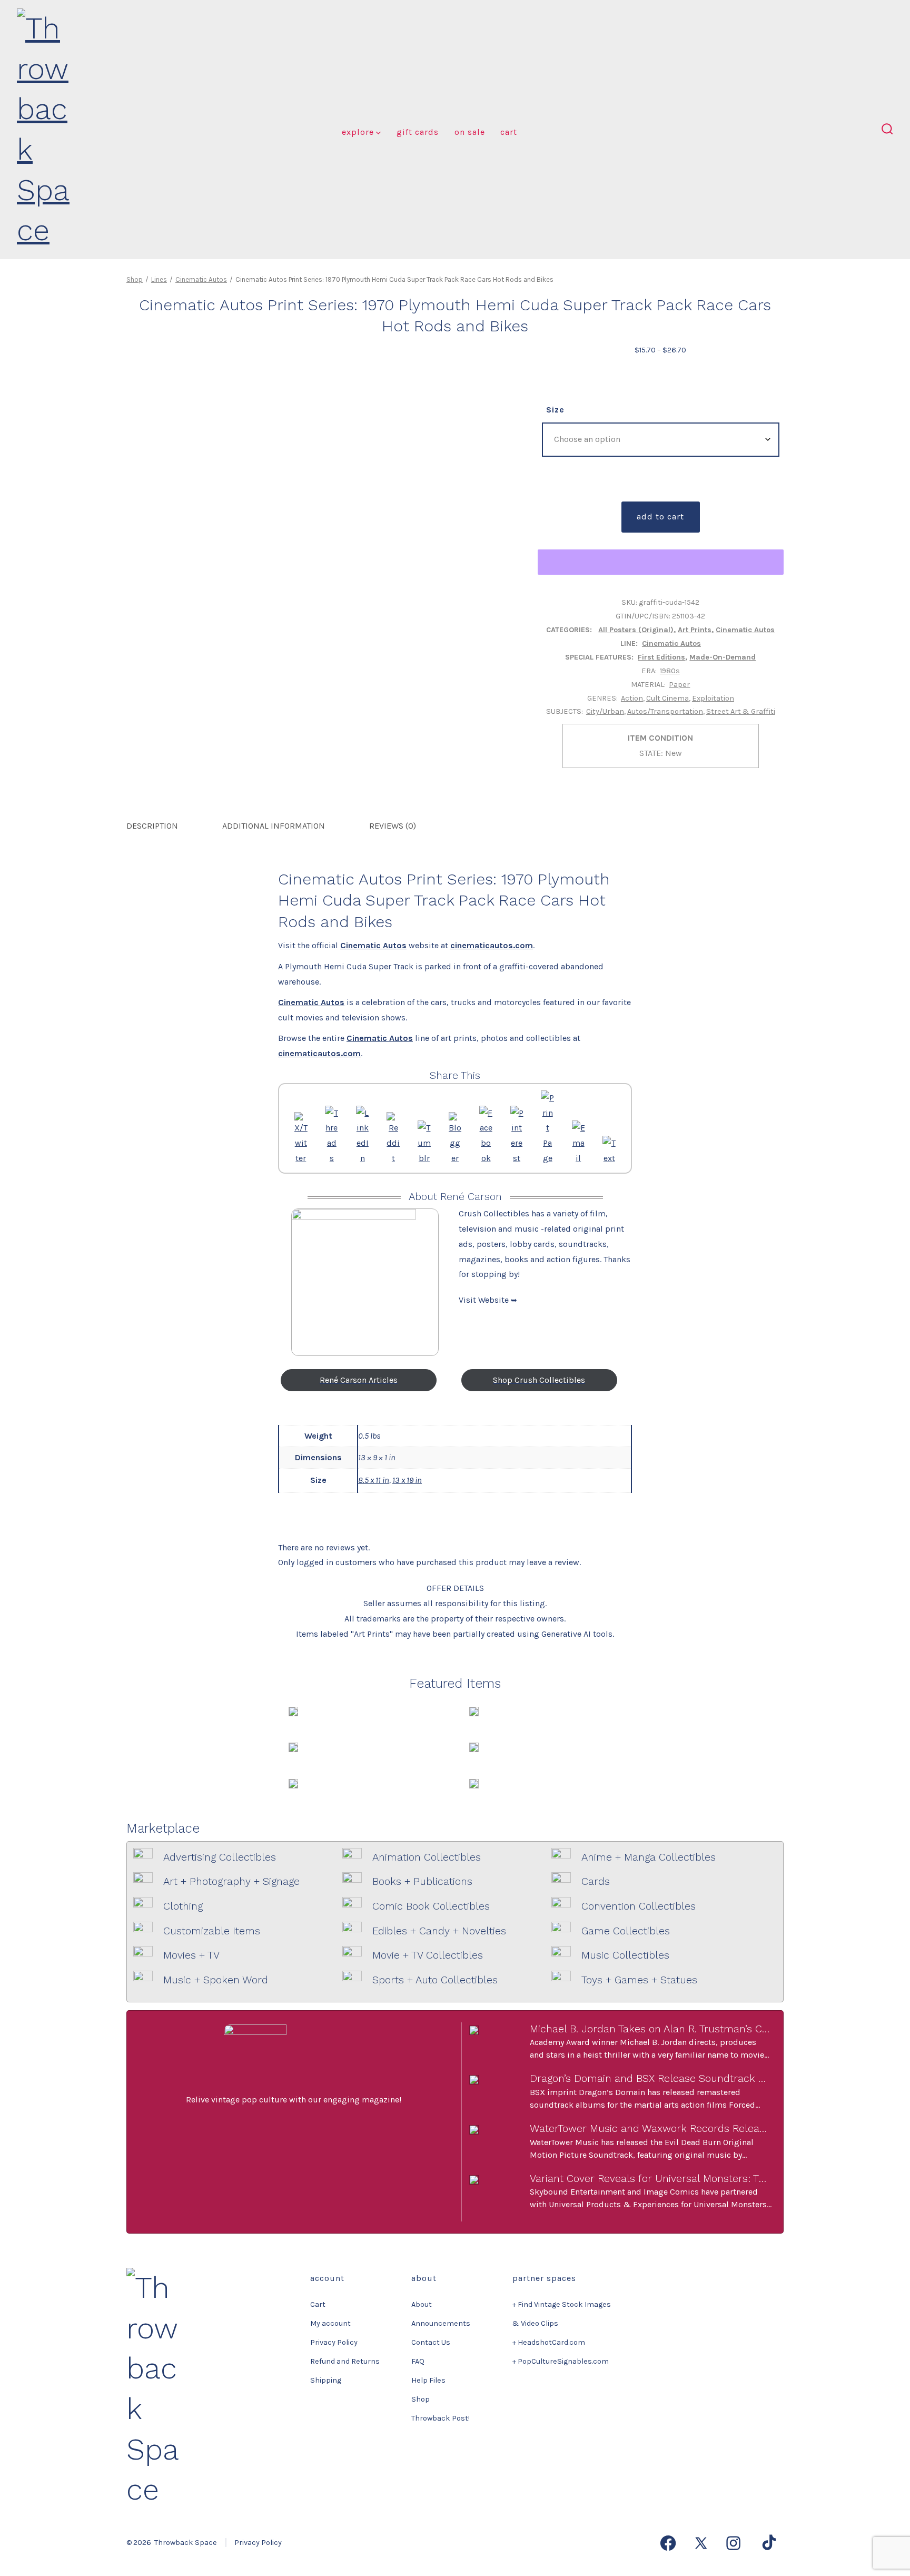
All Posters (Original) (636, 630)
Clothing (183, 1906)
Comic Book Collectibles (431, 1906)
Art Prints (695, 630)
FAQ (418, 2361)
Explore (358, 132)
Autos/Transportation (665, 711)
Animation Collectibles (427, 1857)
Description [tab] (152, 826)
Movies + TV (191, 1955)
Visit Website (485, 1300)
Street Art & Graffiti (741, 711)
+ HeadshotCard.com (549, 2342)
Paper (679, 685)
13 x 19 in (407, 1480)
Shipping (326, 2380)
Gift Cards (418, 132)
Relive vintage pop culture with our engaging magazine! (294, 2100)
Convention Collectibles (639, 1906)
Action (632, 698)
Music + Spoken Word (216, 1980)
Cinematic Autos (201, 279)
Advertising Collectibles (220, 1857)
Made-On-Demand (723, 657)
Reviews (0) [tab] (393, 826)
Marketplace (163, 1828)
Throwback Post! (441, 2418)
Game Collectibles (626, 1931)
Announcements (441, 2323)
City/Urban (605, 711)
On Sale (470, 132)
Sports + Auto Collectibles (435, 1980)
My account (330, 2323)
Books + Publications (422, 1881)
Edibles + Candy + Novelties (439, 1931)
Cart (509, 132)
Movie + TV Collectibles (428, 1955)
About (422, 2304)
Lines (159, 279)
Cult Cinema (667, 698)
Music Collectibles (625, 1955)
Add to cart (660, 517)
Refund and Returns (345, 2361)
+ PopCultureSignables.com (561, 2361)
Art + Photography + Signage (231, 1881)
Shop (135, 279)
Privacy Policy (334, 2342)
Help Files (428, 2380)
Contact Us (431, 2342)
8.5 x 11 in (374, 1480)
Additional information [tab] (274, 826)
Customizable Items (212, 1931)
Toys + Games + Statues (639, 1980)
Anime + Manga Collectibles (649, 1857)
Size (555, 410)
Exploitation (713, 698)
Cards (596, 1881)
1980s (670, 671)
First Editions (661, 657)
